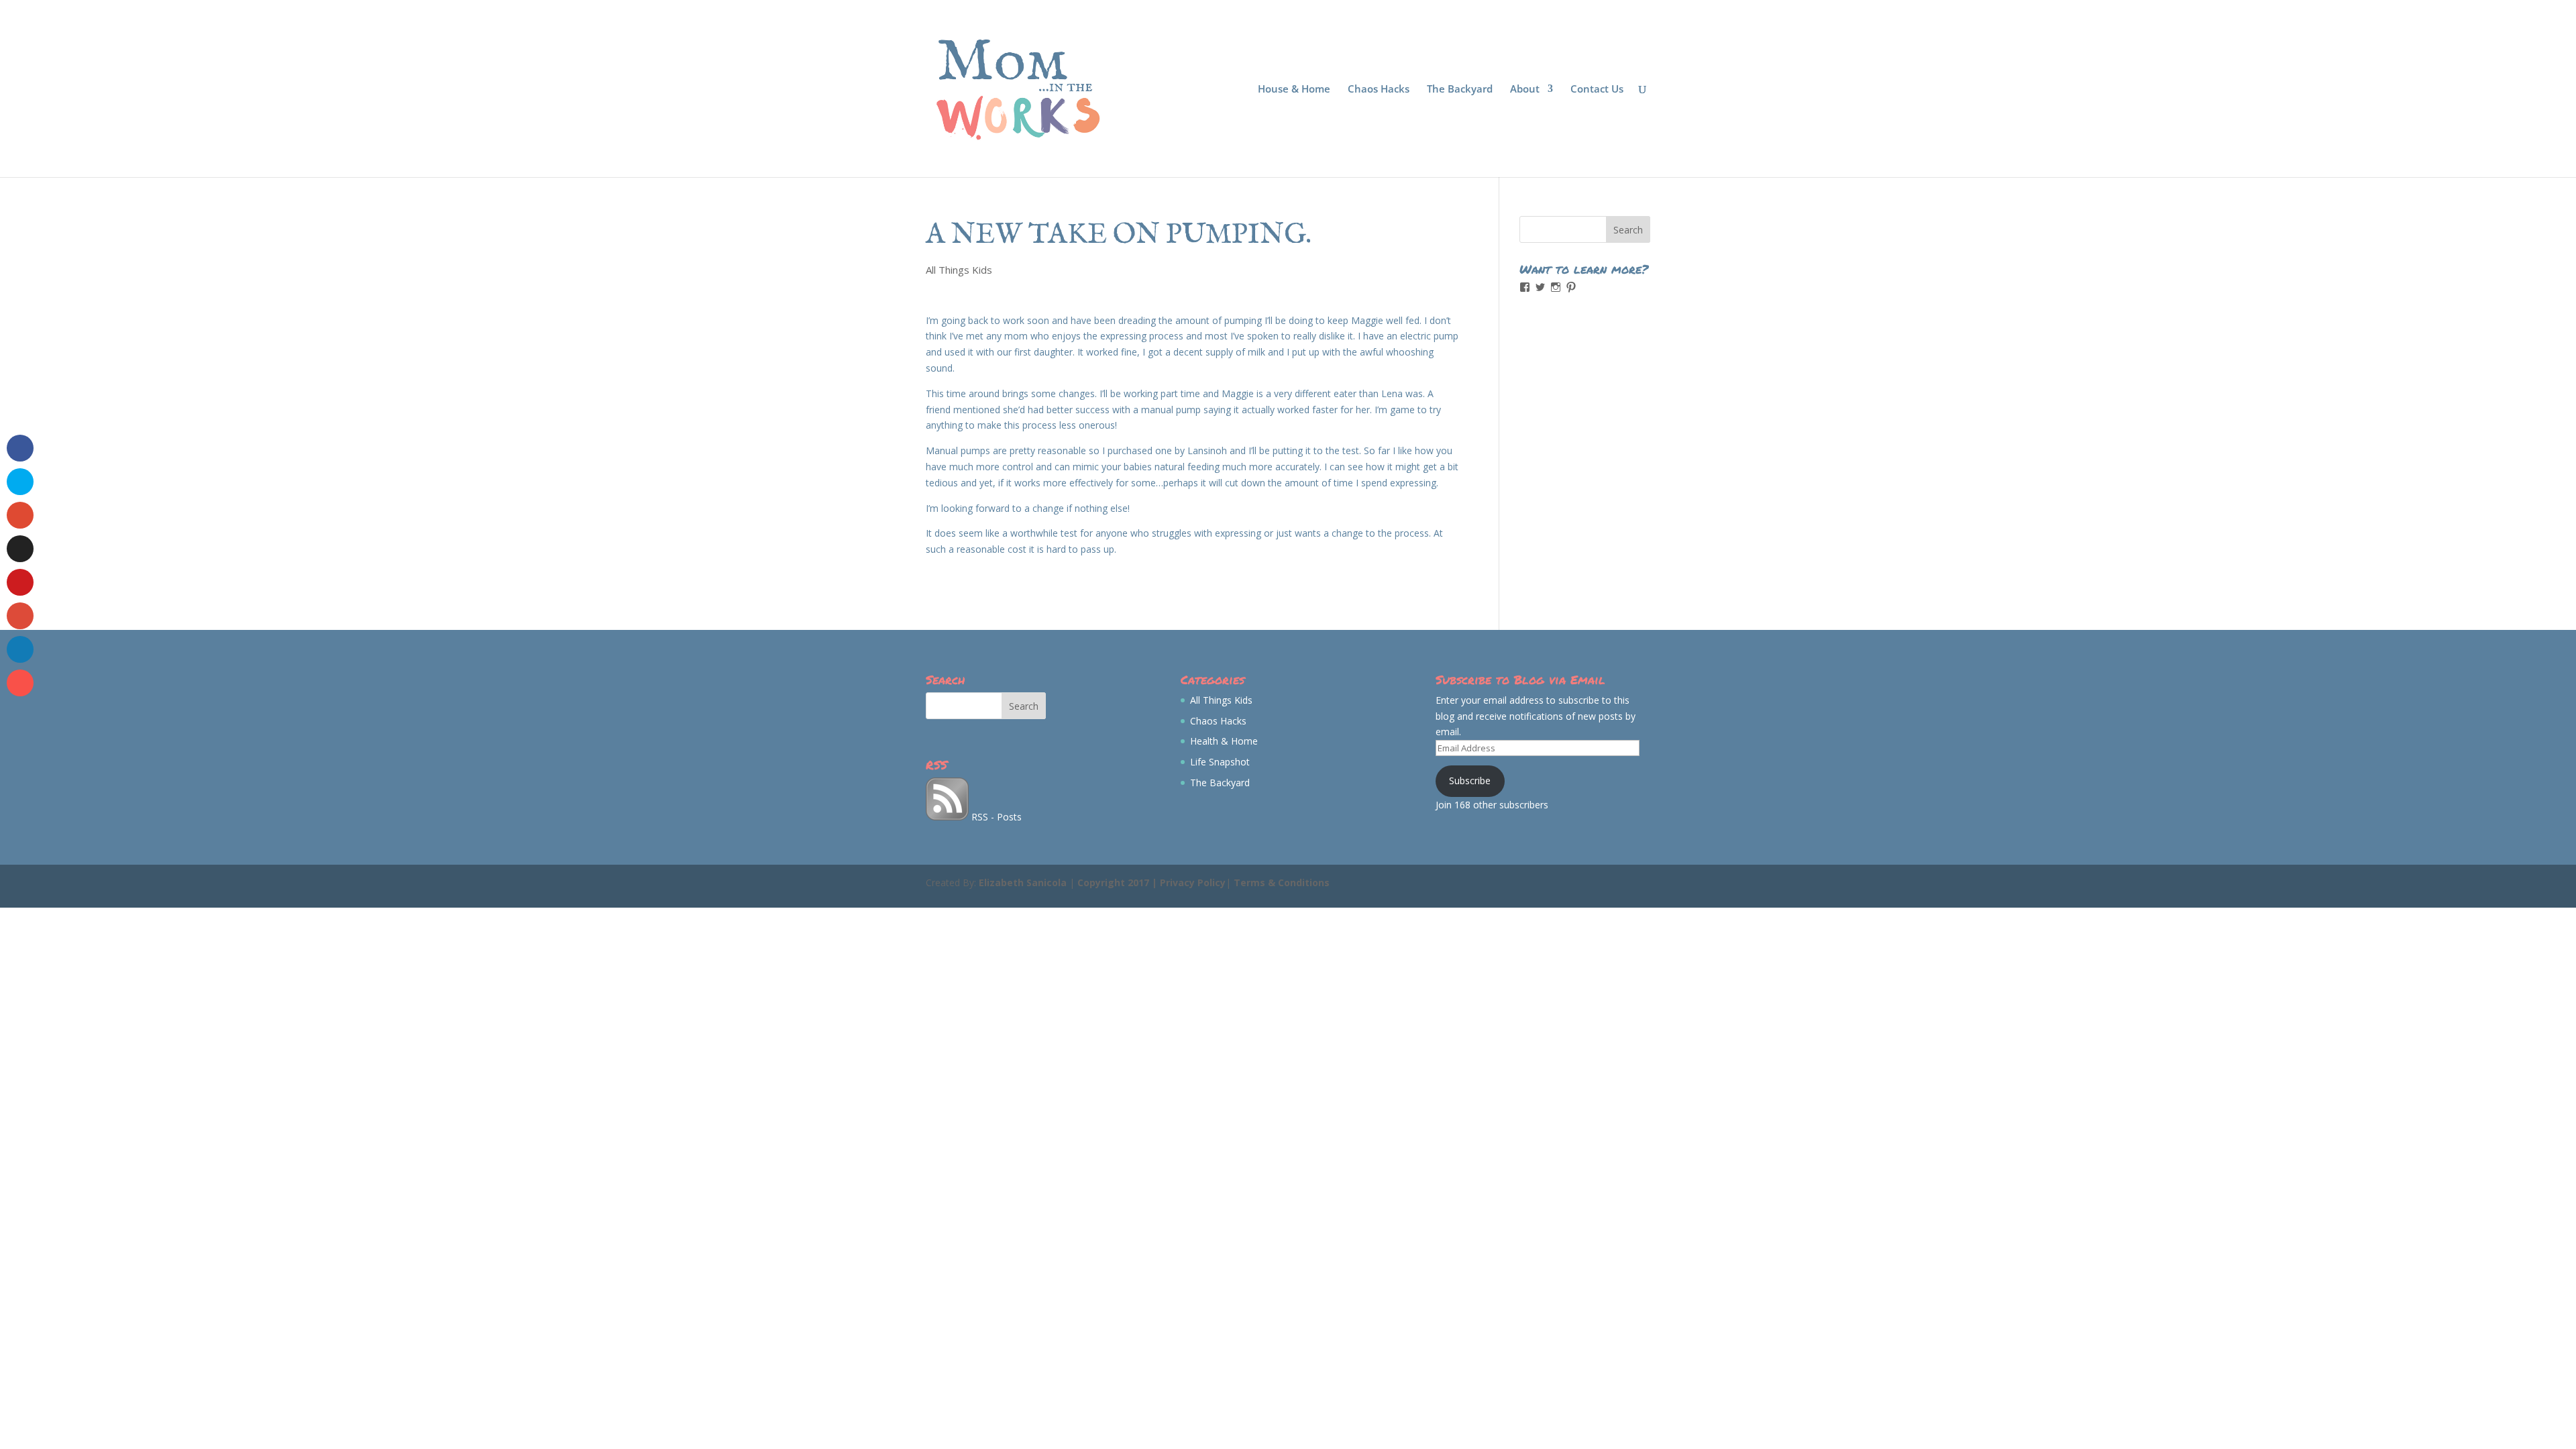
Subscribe (1470, 781)
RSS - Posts (995, 817)
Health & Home (1224, 741)
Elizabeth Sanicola (1023, 882)
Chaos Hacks (1379, 90)
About (1525, 90)
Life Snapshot (1220, 762)
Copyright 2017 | (1119, 882)
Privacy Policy (1193, 882)
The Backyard (1460, 90)
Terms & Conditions (1282, 882)
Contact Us (1597, 90)
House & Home (1294, 90)
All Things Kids (959, 270)
